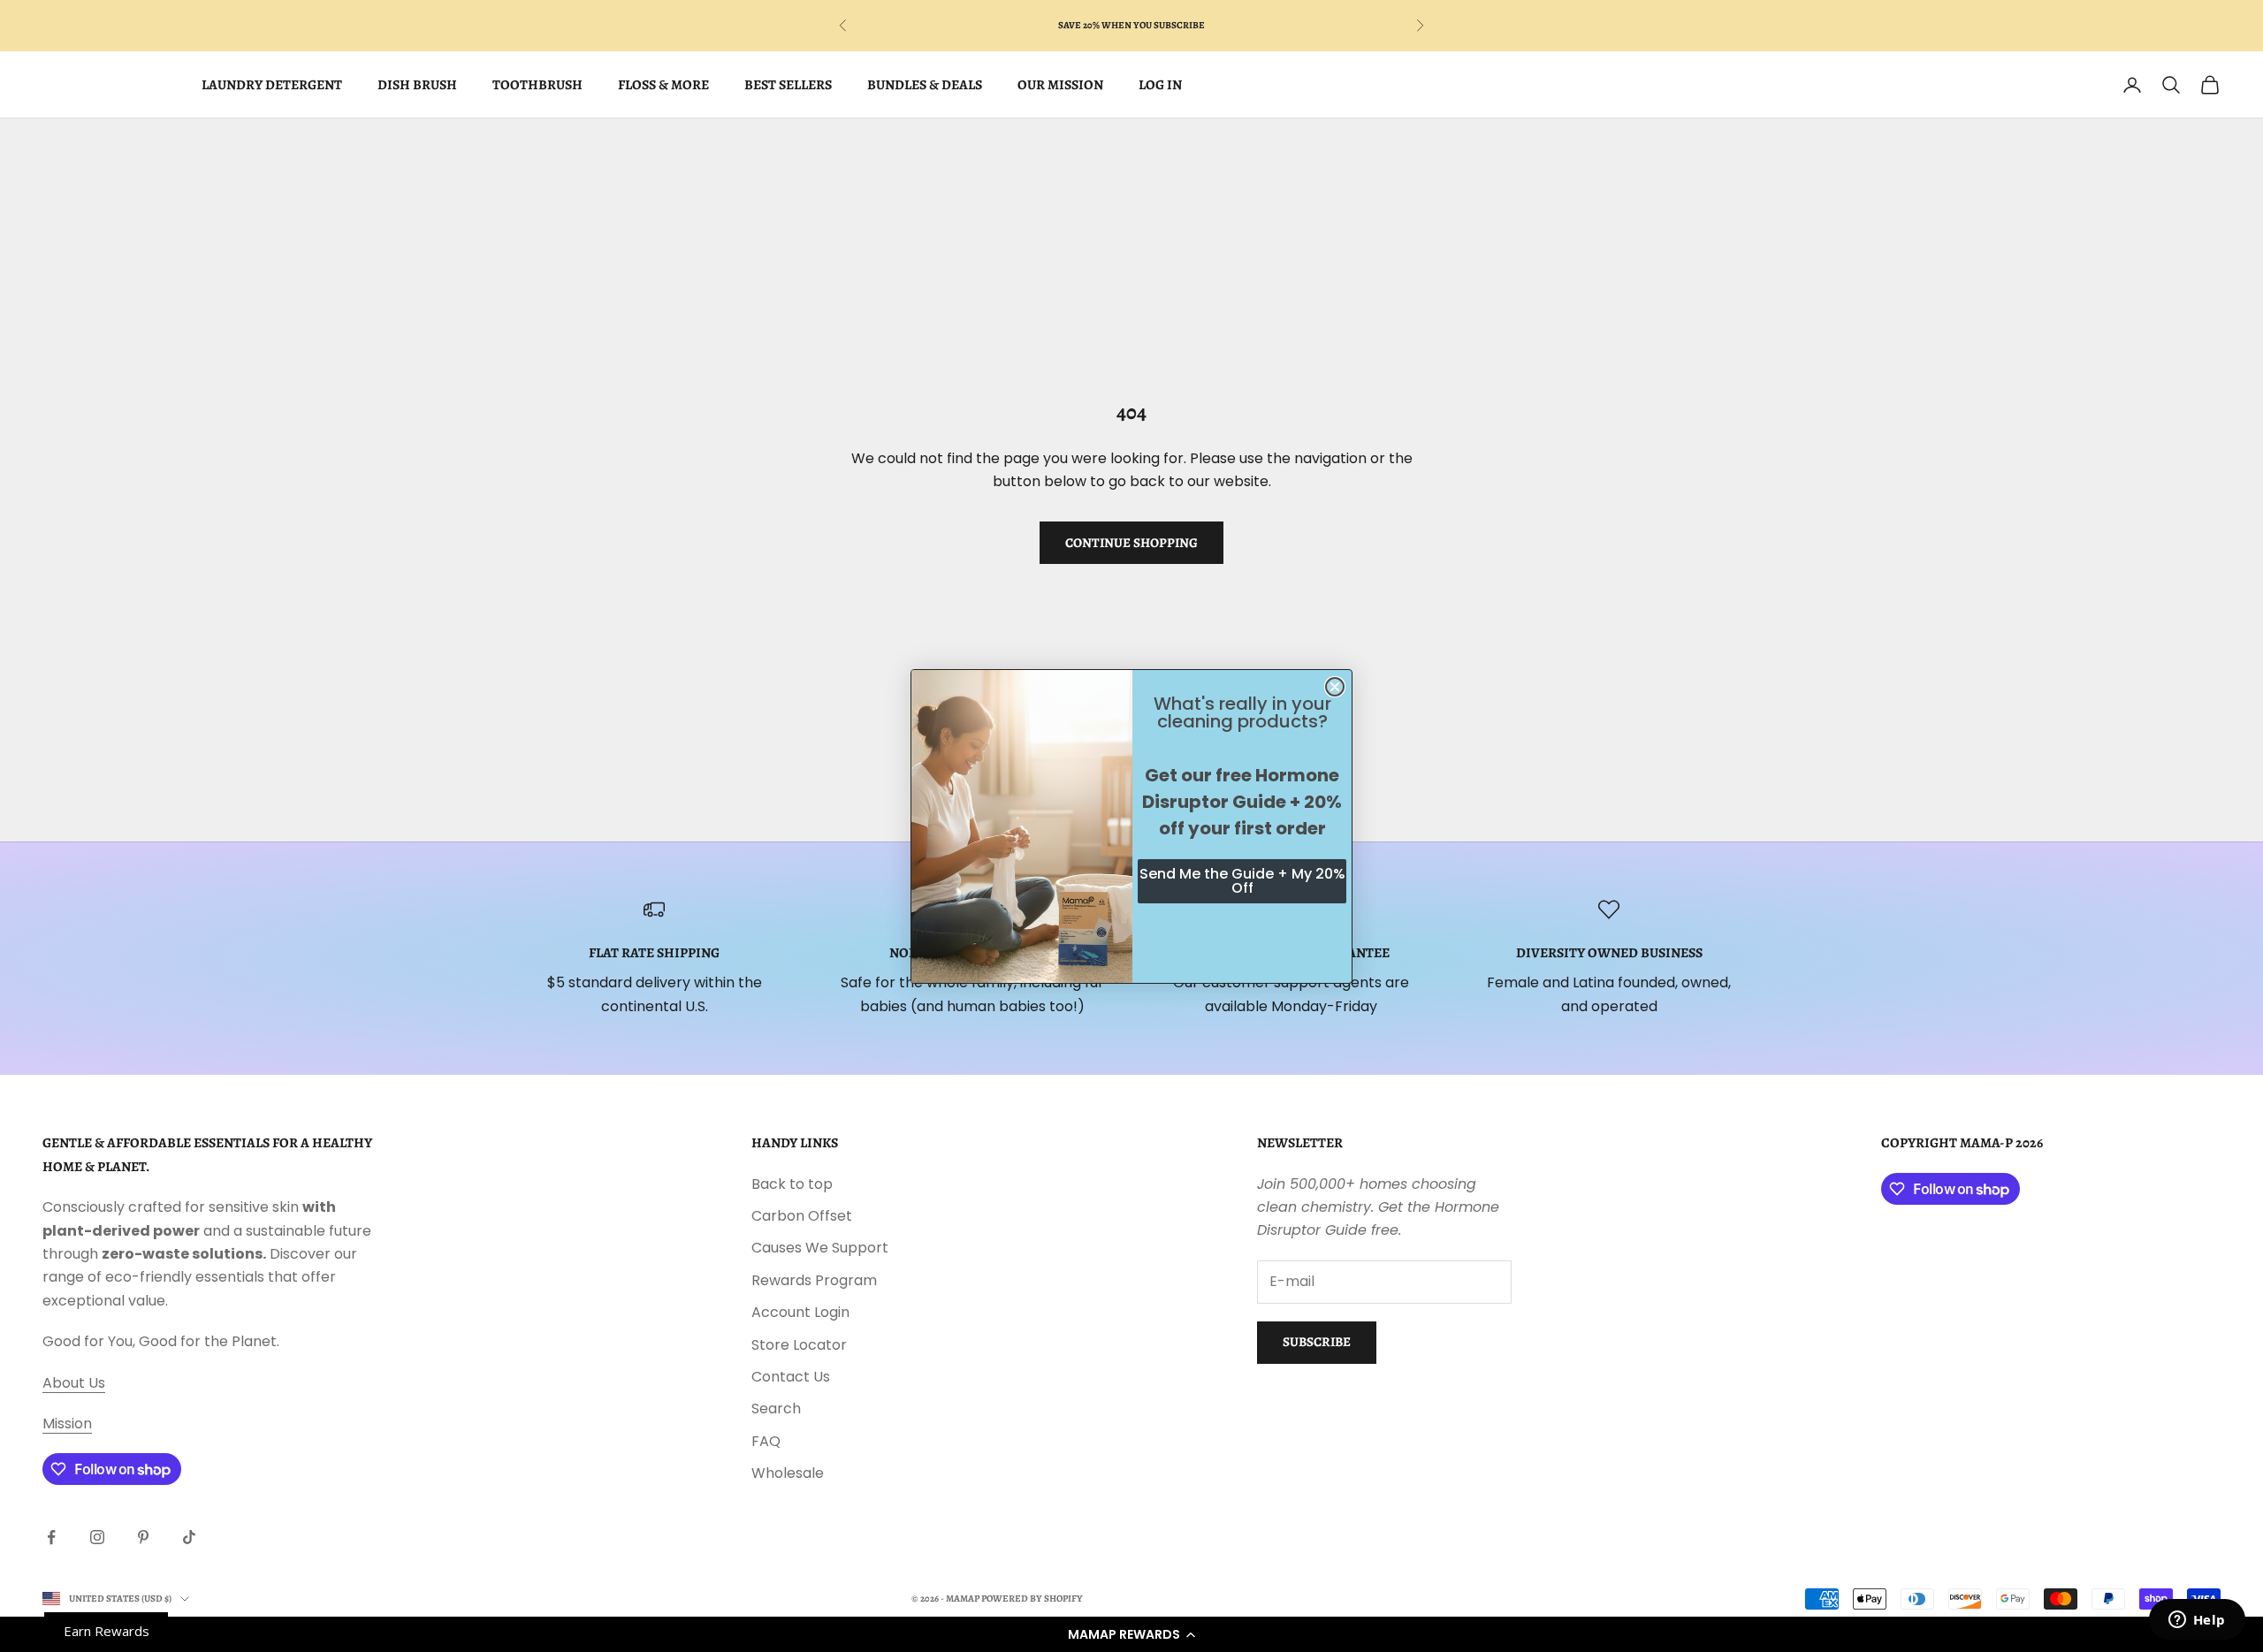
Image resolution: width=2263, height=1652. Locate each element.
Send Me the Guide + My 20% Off (1242, 881)
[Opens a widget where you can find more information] (2197, 1621)
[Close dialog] (1335, 687)
